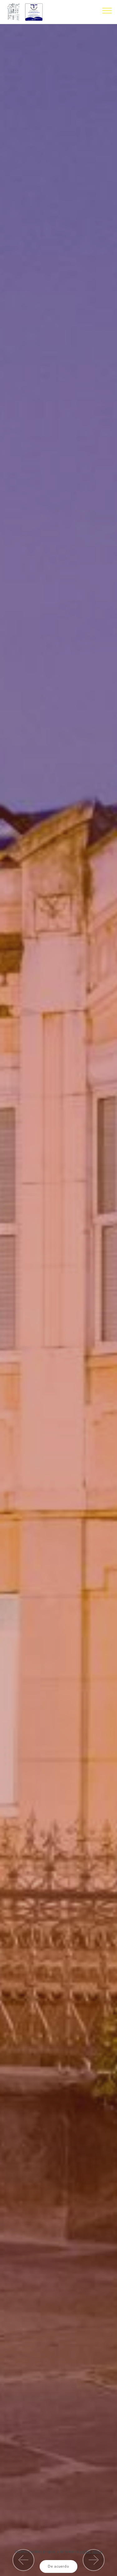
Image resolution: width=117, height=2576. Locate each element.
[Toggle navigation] (107, 10)
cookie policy (91, 2551)
